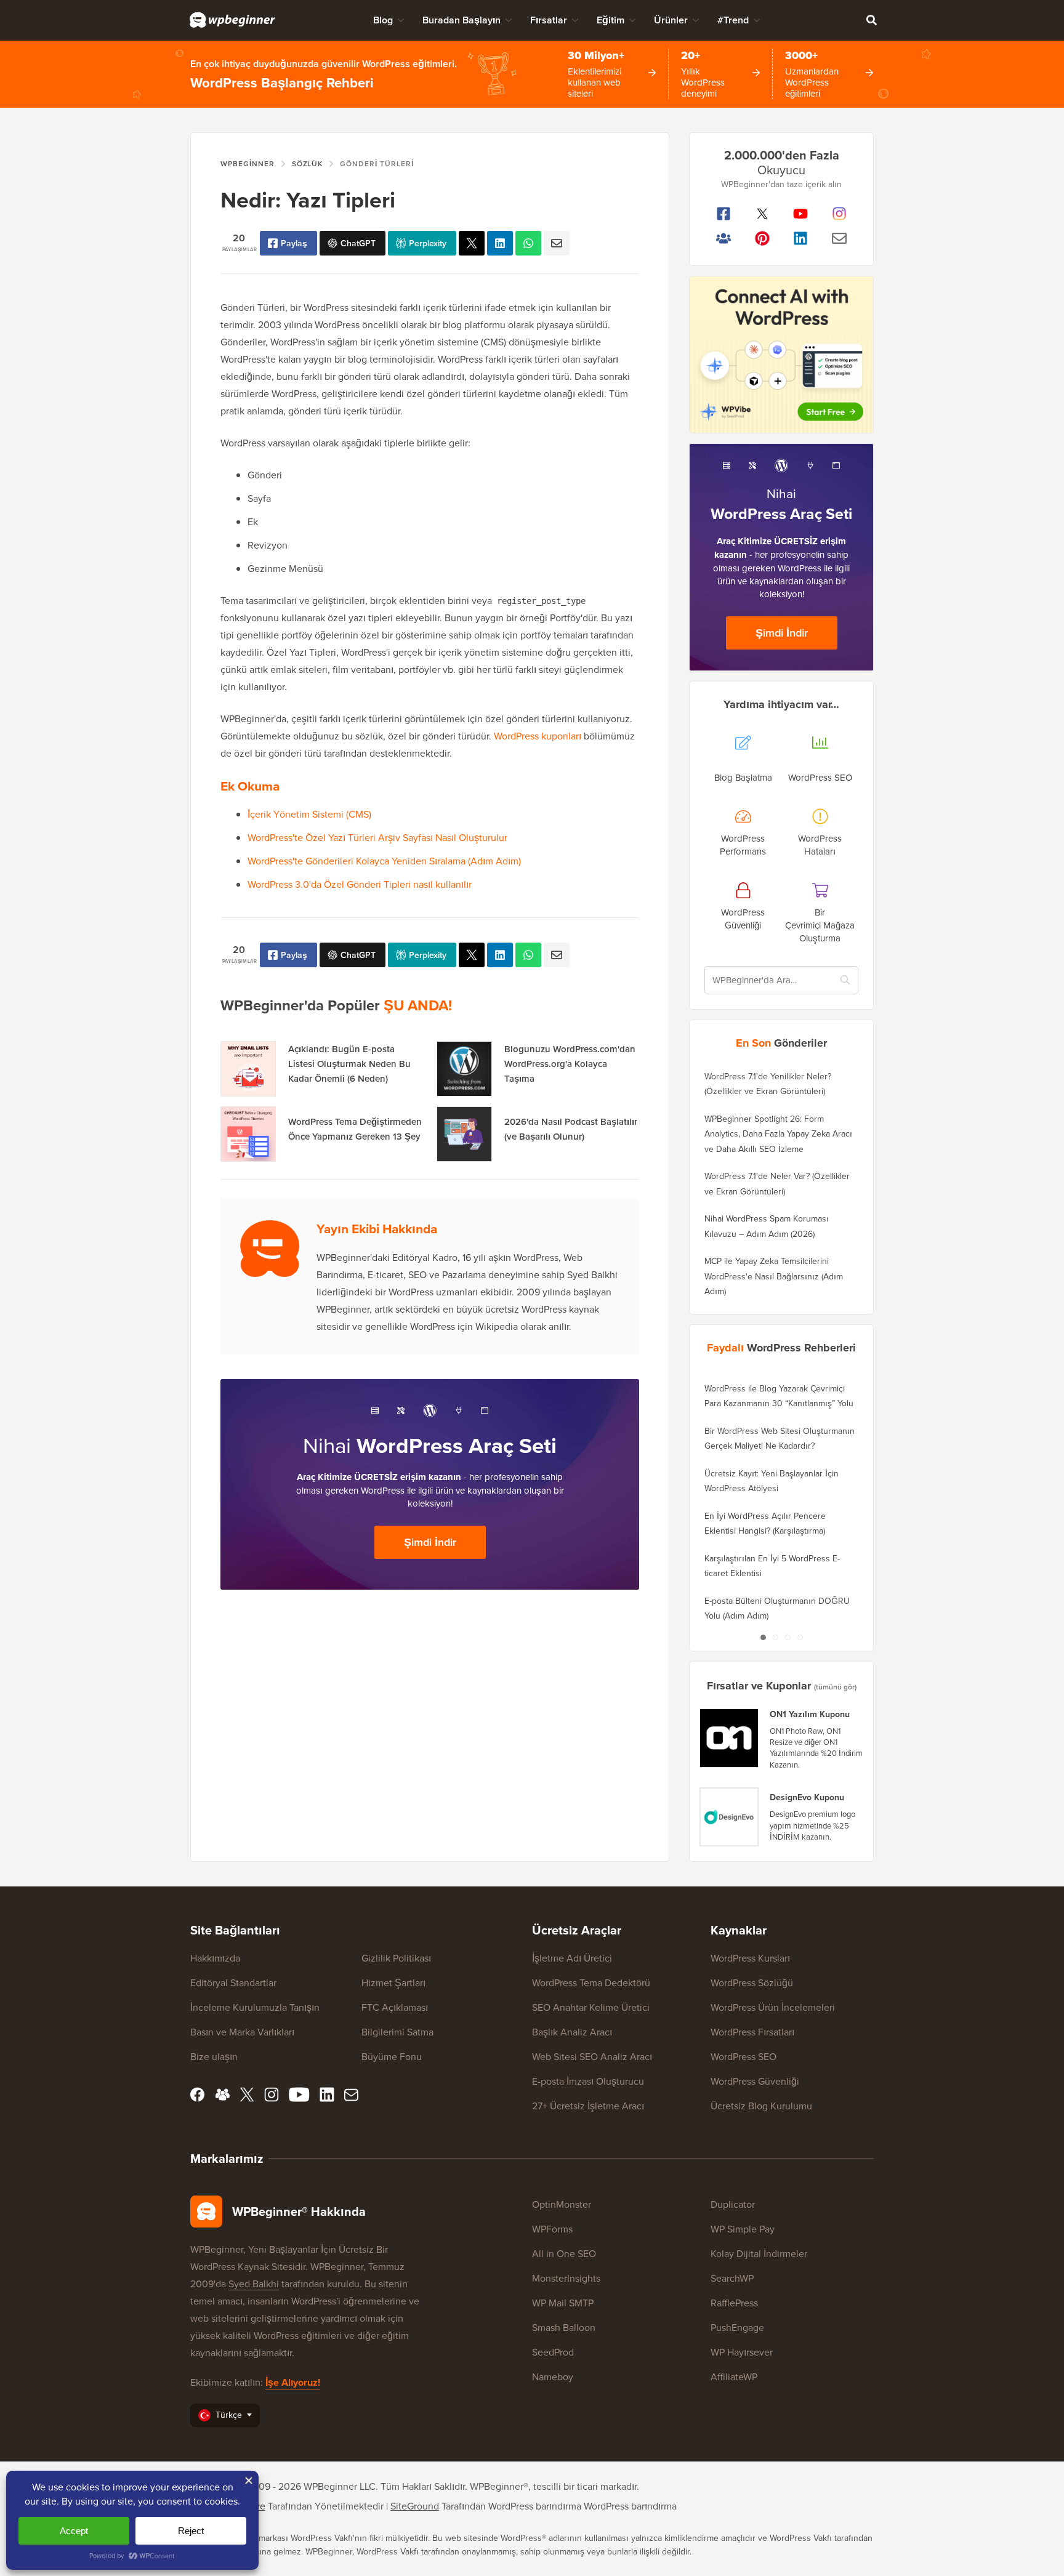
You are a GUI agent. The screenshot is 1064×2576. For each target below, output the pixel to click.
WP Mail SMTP (563, 2303)
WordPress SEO (744, 2056)
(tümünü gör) (835, 1687)
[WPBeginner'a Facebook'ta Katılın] (724, 214)
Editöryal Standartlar (233, 1982)
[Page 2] (775, 1637)
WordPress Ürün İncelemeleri (773, 2007)
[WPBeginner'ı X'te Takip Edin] (763, 214)
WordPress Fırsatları (752, 2032)
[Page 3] (788, 1637)
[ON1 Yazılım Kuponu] (730, 1738)
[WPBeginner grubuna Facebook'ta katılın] (724, 238)
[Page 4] (800, 1637)
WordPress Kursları (750, 1958)
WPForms (552, 2229)
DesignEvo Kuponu (807, 1797)
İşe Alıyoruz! (293, 2382)
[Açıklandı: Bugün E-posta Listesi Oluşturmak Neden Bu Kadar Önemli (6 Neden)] (248, 1069)
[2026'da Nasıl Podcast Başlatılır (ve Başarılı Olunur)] (464, 1134)
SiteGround (415, 2506)
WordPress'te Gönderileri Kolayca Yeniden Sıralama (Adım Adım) (384, 861)
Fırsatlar (549, 20)
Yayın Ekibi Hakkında (377, 1229)
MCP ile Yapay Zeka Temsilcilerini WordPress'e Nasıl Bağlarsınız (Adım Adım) (774, 1276)
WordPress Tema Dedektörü (591, 1982)
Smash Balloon (564, 2327)
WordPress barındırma (630, 2506)
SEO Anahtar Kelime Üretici (591, 2007)
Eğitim (611, 20)
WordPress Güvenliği (755, 2081)
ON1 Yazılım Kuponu (810, 1714)
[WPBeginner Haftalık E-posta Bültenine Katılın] (840, 238)
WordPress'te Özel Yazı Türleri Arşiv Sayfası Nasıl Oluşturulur (377, 837)
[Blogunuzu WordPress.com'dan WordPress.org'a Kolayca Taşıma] (464, 1069)
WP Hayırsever (742, 2352)
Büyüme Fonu (392, 2056)
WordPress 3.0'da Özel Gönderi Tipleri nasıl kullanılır (360, 884)
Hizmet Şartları (393, 1982)
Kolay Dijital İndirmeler (759, 2253)
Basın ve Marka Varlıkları (242, 2032)
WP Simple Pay (743, 2229)
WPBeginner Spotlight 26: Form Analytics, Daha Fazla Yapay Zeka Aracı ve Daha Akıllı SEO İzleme (778, 1134)
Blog (383, 20)
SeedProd (553, 2352)
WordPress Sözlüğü (752, 1982)
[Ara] (871, 20)
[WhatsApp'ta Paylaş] (528, 243)
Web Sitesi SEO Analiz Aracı (592, 2056)
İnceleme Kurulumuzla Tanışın (255, 2007)
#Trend (733, 20)
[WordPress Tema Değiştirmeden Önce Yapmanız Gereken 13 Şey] (248, 1134)
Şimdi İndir (430, 1542)
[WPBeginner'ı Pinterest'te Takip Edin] (763, 238)
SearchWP (732, 2278)
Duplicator (733, 2204)
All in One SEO (564, 2253)
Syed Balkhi (254, 2284)
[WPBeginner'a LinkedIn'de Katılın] (801, 238)
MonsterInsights (566, 2278)
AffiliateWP (734, 2377)
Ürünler (671, 20)
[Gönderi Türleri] (472, 243)
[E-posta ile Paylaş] (557, 243)
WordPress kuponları (538, 736)
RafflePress (734, 2303)
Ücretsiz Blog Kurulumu (761, 2106)
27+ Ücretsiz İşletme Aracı (588, 2106)
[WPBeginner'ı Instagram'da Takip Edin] (840, 214)
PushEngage (737, 2327)
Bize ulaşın (214, 2056)
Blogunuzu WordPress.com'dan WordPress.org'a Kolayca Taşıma (570, 1064)
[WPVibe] (781, 355)
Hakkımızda (215, 1958)
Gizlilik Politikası (396, 1958)
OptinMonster (562, 2204)
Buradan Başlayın (461, 20)
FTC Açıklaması (395, 2007)
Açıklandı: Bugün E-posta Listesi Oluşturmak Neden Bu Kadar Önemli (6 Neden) (349, 1064)
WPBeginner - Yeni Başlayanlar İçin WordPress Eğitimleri (232, 20)
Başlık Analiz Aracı (572, 2032)
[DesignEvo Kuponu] (730, 1817)
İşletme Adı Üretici (572, 1958)
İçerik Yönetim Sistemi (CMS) (309, 814)
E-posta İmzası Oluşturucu (588, 2081)
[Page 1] (763, 1637)
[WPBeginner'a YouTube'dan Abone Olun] (801, 214)
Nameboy (553, 2377)
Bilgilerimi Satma (397, 2032)
